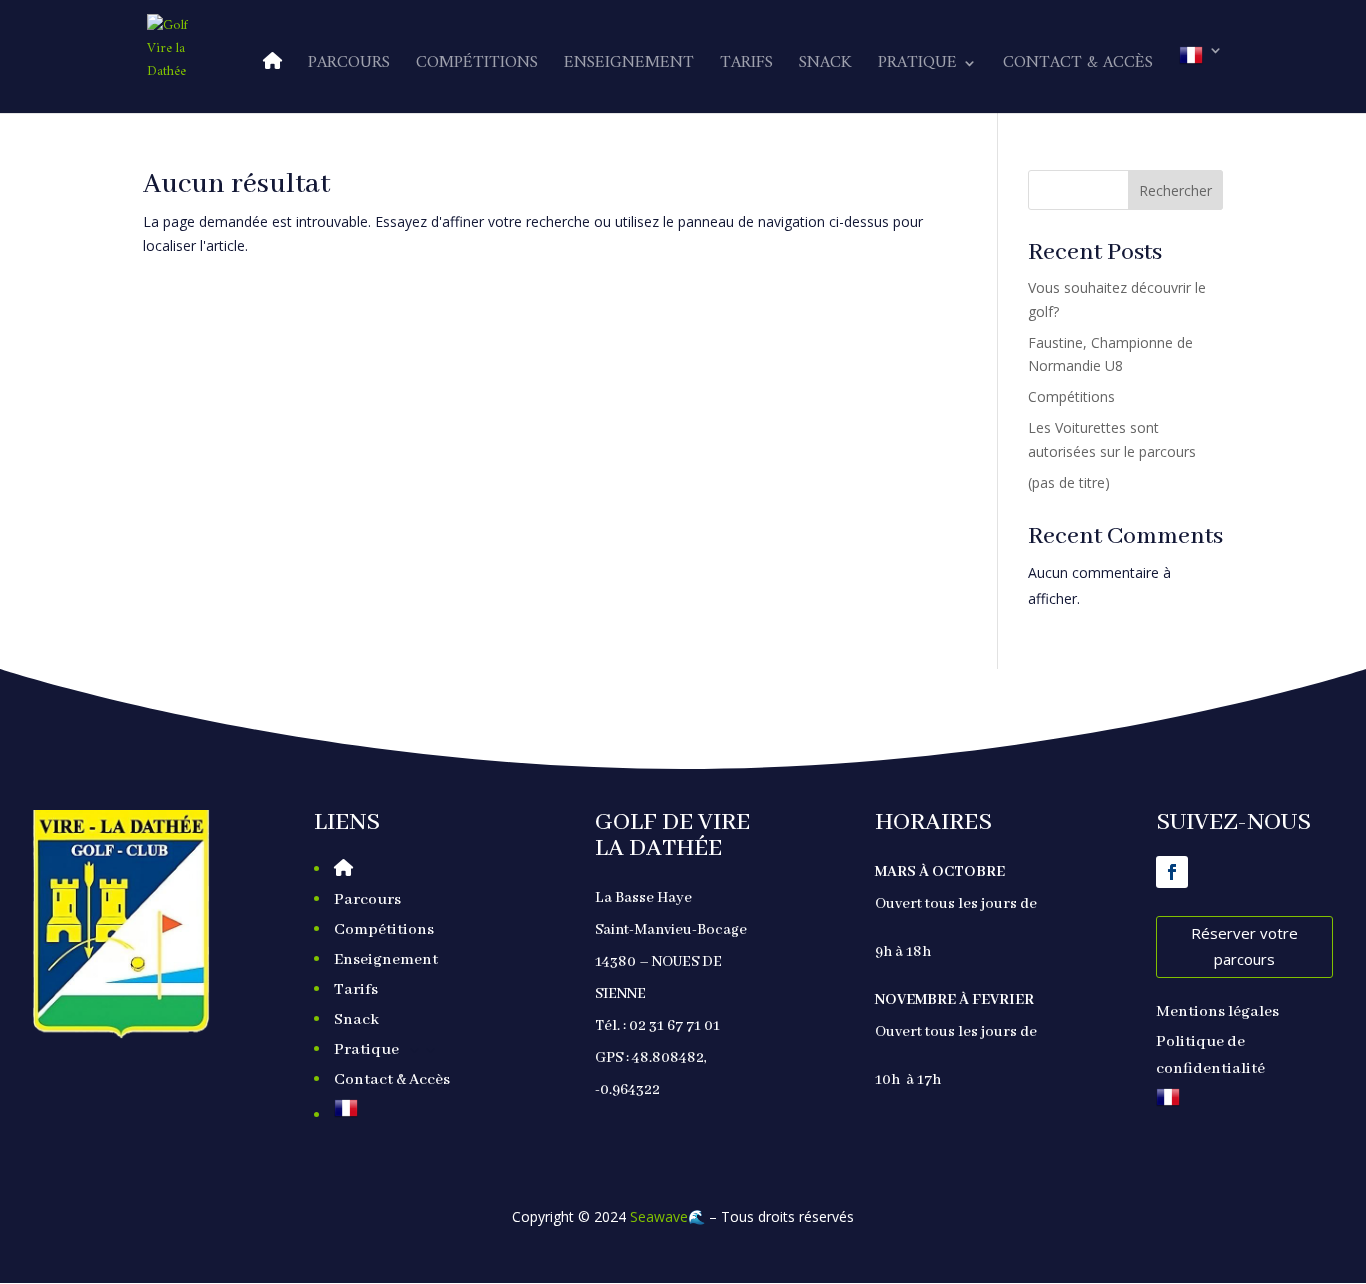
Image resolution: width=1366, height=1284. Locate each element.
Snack (825, 67)
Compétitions (477, 67)
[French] (1201, 78)
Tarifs (746, 67)
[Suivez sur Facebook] (1172, 872)
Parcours (349, 67)
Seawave (659, 1216)
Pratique (917, 67)
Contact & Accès (1078, 67)
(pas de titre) (1069, 482)
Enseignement (629, 67)
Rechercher (1175, 190)
